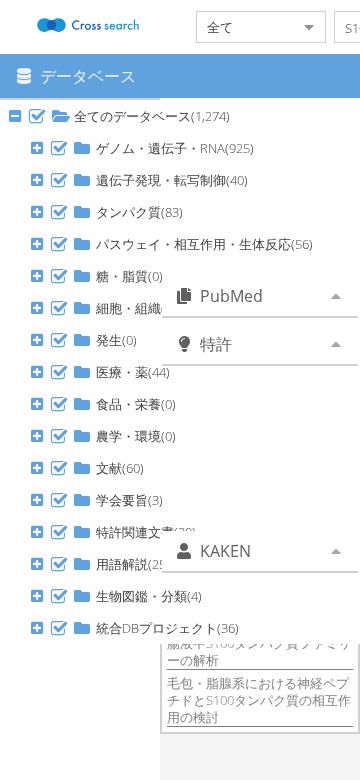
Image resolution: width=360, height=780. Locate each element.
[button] (37, 116)
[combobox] (245, 27)
